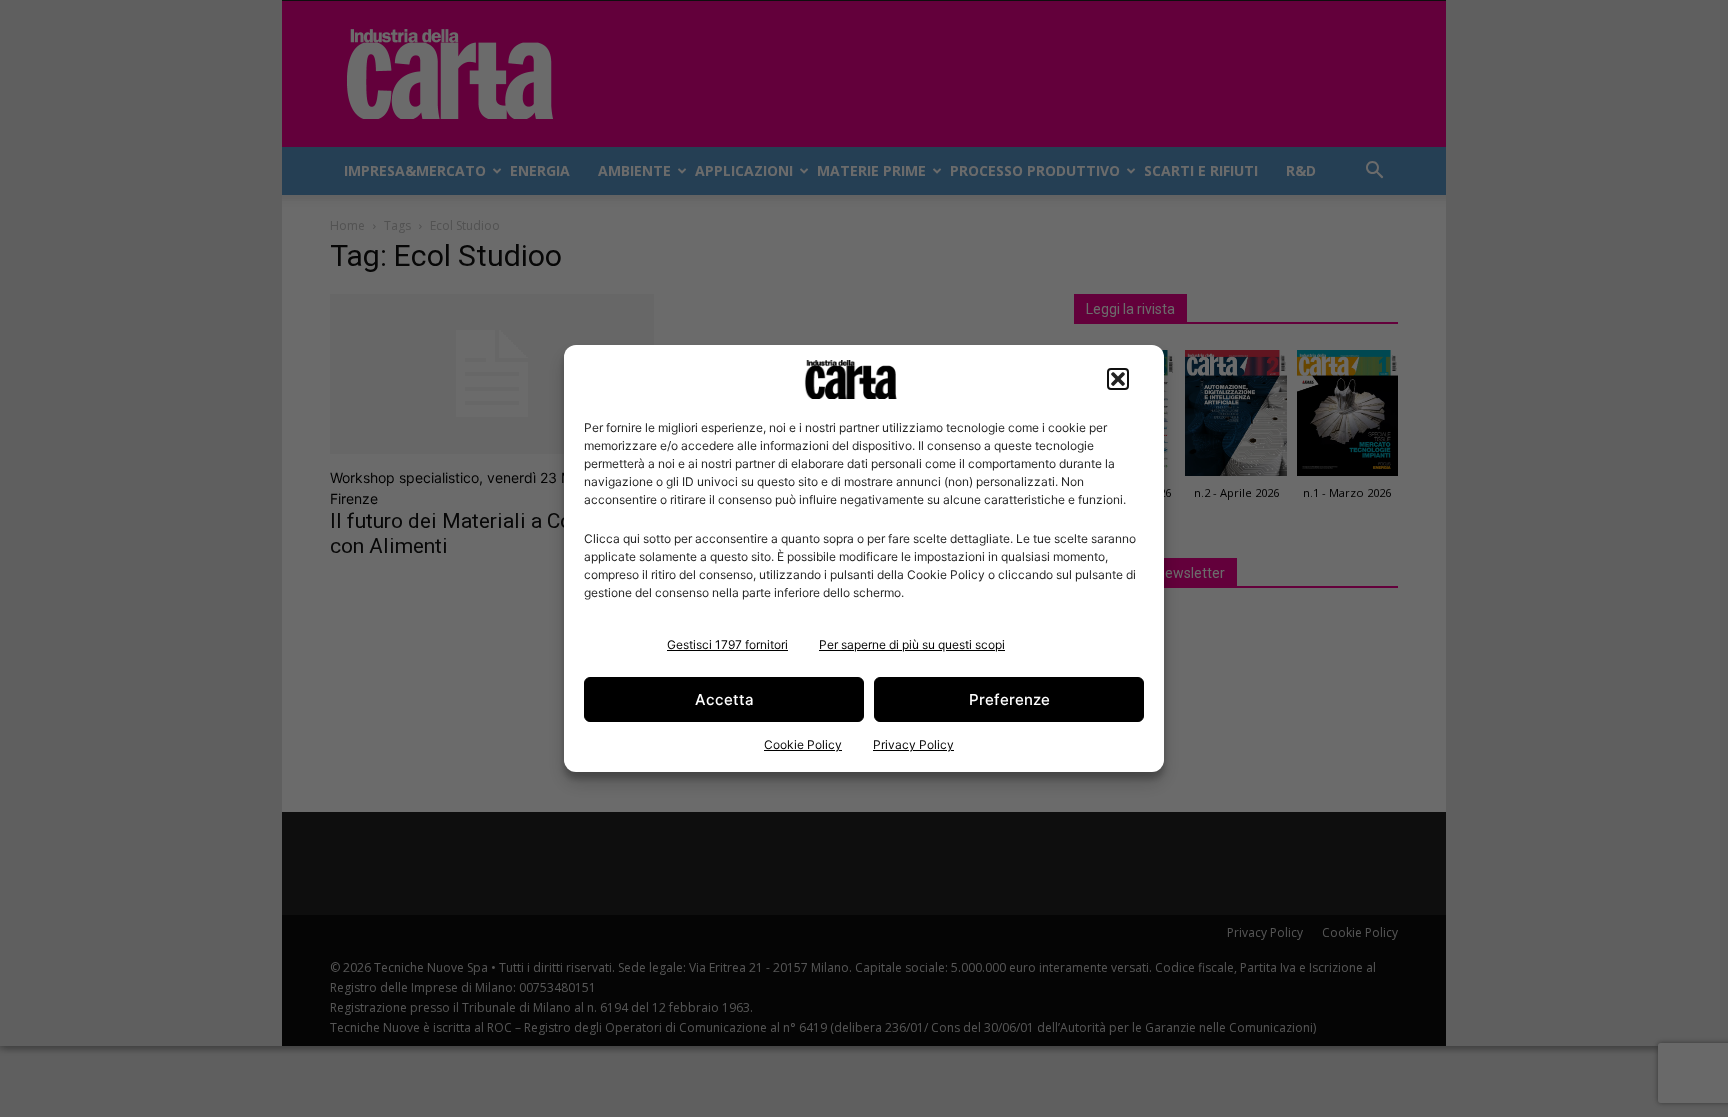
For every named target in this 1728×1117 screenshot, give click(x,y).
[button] (1118, 379)
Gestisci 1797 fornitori (727, 644)
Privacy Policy (913, 744)
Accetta (724, 699)
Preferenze (1009, 699)
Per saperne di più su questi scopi (912, 644)
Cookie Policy (803, 744)
